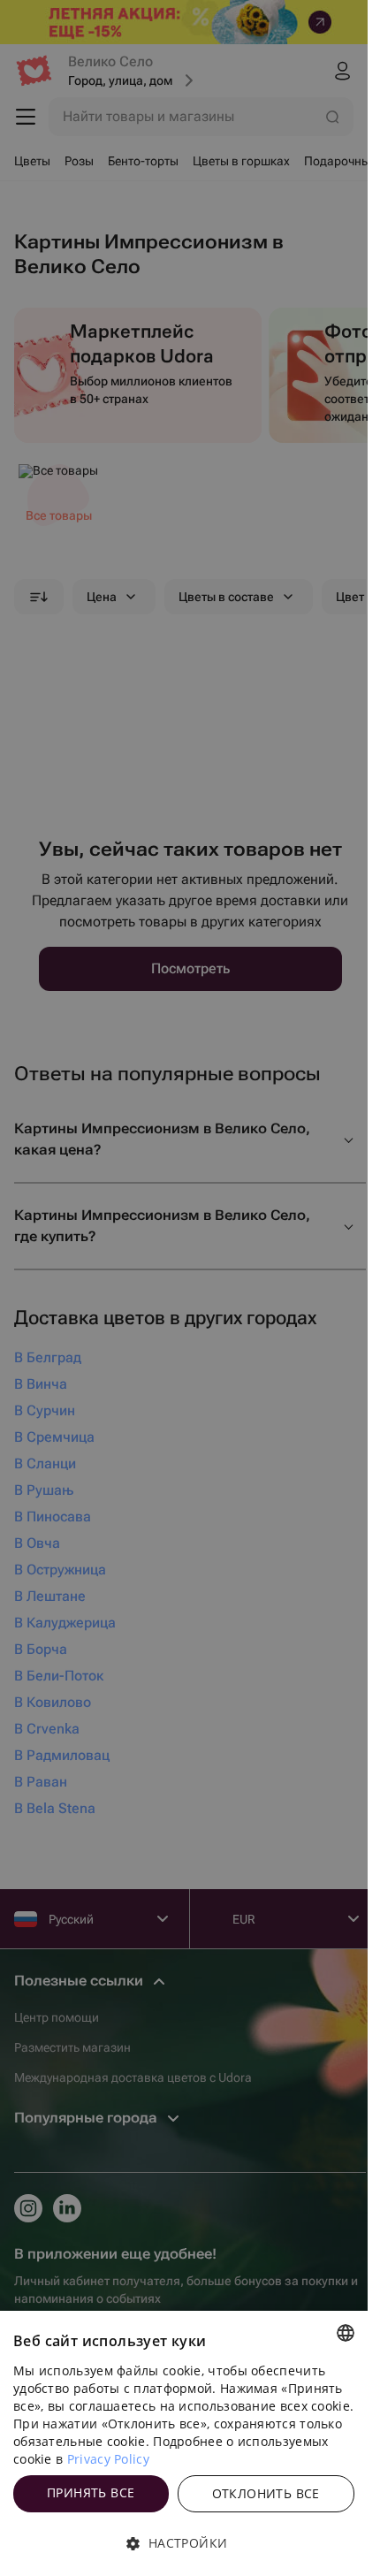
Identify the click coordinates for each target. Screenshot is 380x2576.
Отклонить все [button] (266, 2493)
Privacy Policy (108, 2459)
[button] (184, 2543)
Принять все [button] (91, 2492)
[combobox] (346, 2333)
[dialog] (184, 2443)
